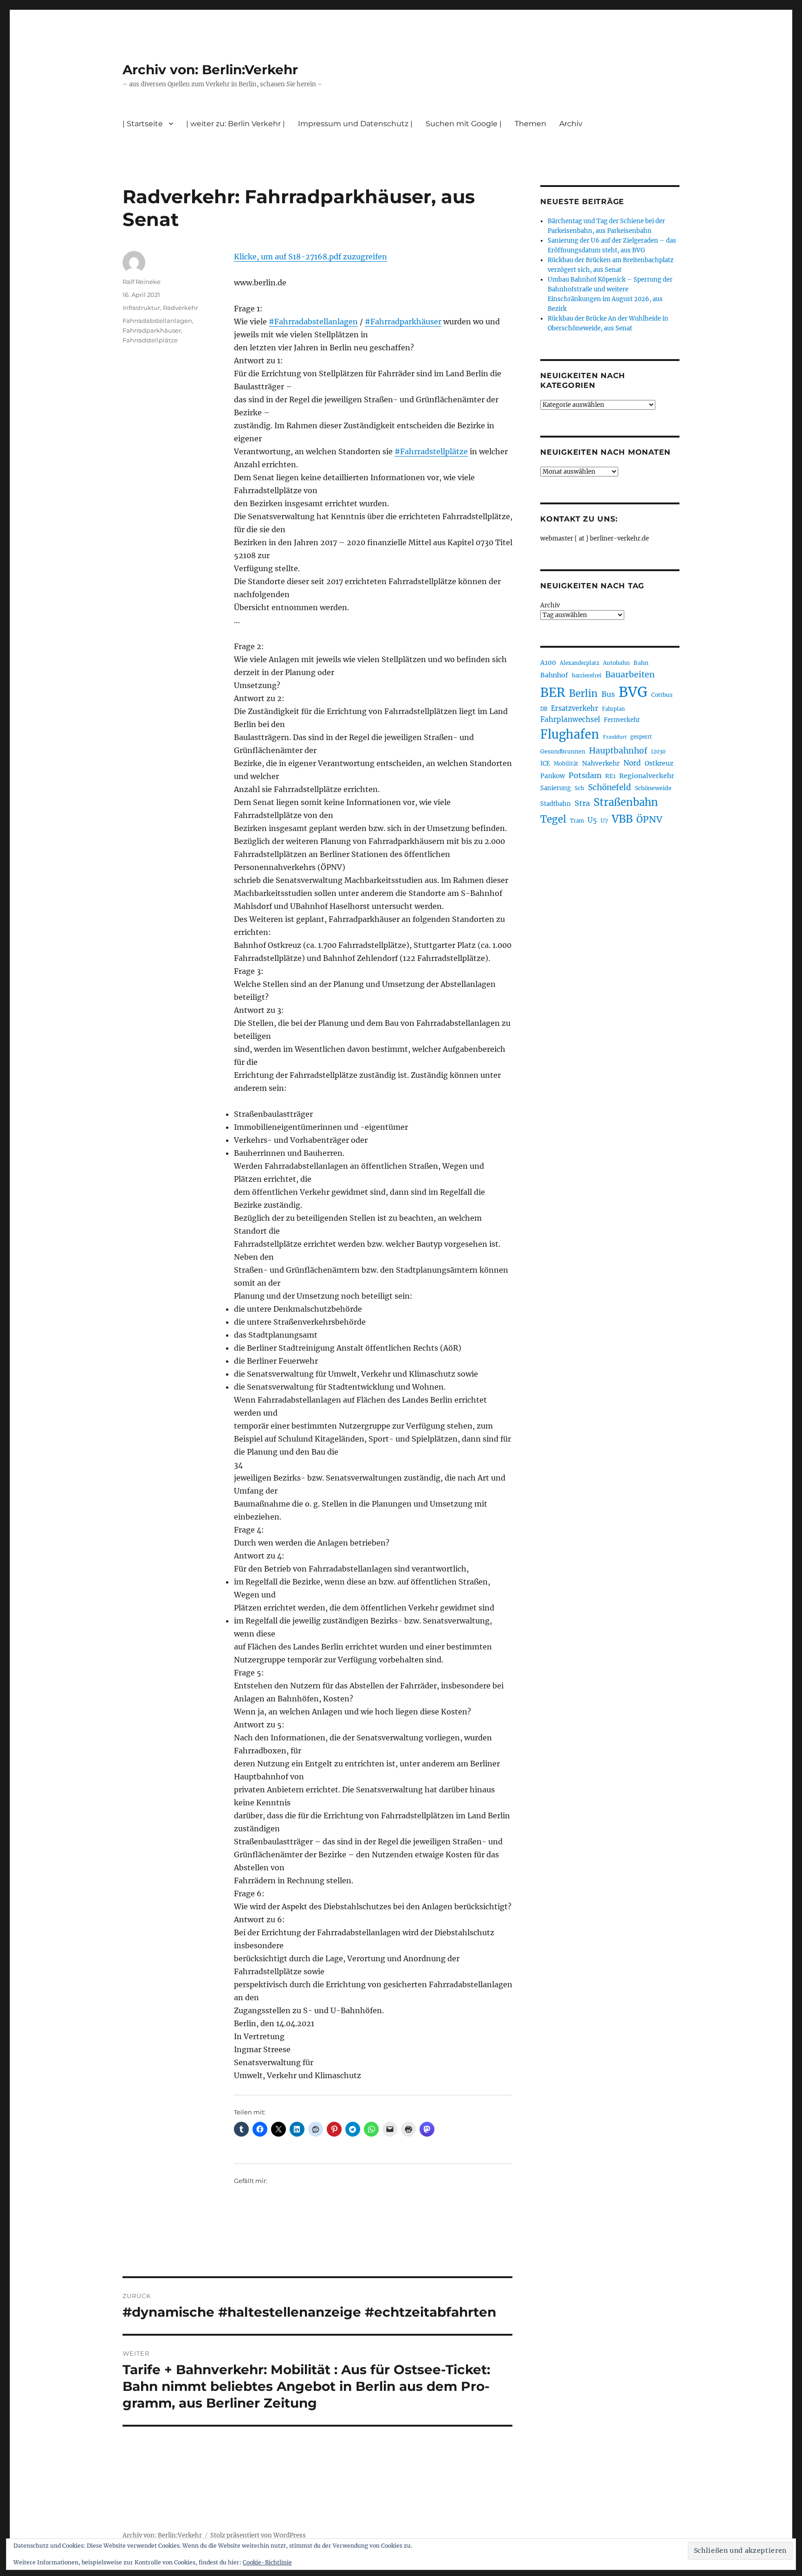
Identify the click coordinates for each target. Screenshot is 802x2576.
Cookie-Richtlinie (267, 2562)
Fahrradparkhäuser (152, 330)
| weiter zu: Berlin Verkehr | (236, 124)
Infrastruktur (141, 308)
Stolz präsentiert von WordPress (258, 2535)
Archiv (550, 605)
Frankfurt (615, 737)
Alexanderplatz (579, 663)
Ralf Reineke (142, 282)
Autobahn (616, 663)
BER (553, 692)
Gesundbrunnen (563, 751)
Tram (577, 821)
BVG (633, 692)
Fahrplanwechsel (570, 719)
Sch (579, 788)
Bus (608, 694)
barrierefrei (587, 676)
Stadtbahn (556, 804)
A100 (548, 663)
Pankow (553, 776)
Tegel (553, 819)
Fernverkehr (622, 720)
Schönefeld (610, 787)
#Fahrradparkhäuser (403, 322)
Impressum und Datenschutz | (355, 124)
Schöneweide (653, 788)
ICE (545, 763)
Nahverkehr (601, 763)
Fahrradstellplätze (150, 340)
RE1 (610, 776)
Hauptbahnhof (618, 751)
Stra (582, 803)
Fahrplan (613, 709)
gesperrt (641, 737)
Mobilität (566, 764)
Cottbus (662, 695)
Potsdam (585, 775)
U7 (604, 821)
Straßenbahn (626, 802)
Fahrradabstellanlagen (157, 321)
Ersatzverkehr (575, 708)
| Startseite (143, 124)
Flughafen (570, 734)
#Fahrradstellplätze (431, 451)
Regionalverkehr (647, 776)
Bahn (641, 663)
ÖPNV (649, 819)
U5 (592, 820)
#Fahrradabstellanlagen (313, 322)
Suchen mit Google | (464, 124)
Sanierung (556, 788)
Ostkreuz (659, 763)
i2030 (658, 752)
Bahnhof (554, 675)
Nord (632, 763)
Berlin (583, 694)
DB (544, 709)
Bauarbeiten (630, 675)
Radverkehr (181, 308)
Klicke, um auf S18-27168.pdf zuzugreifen (310, 257)
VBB (622, 819)
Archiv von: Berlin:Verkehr (210, 70)
